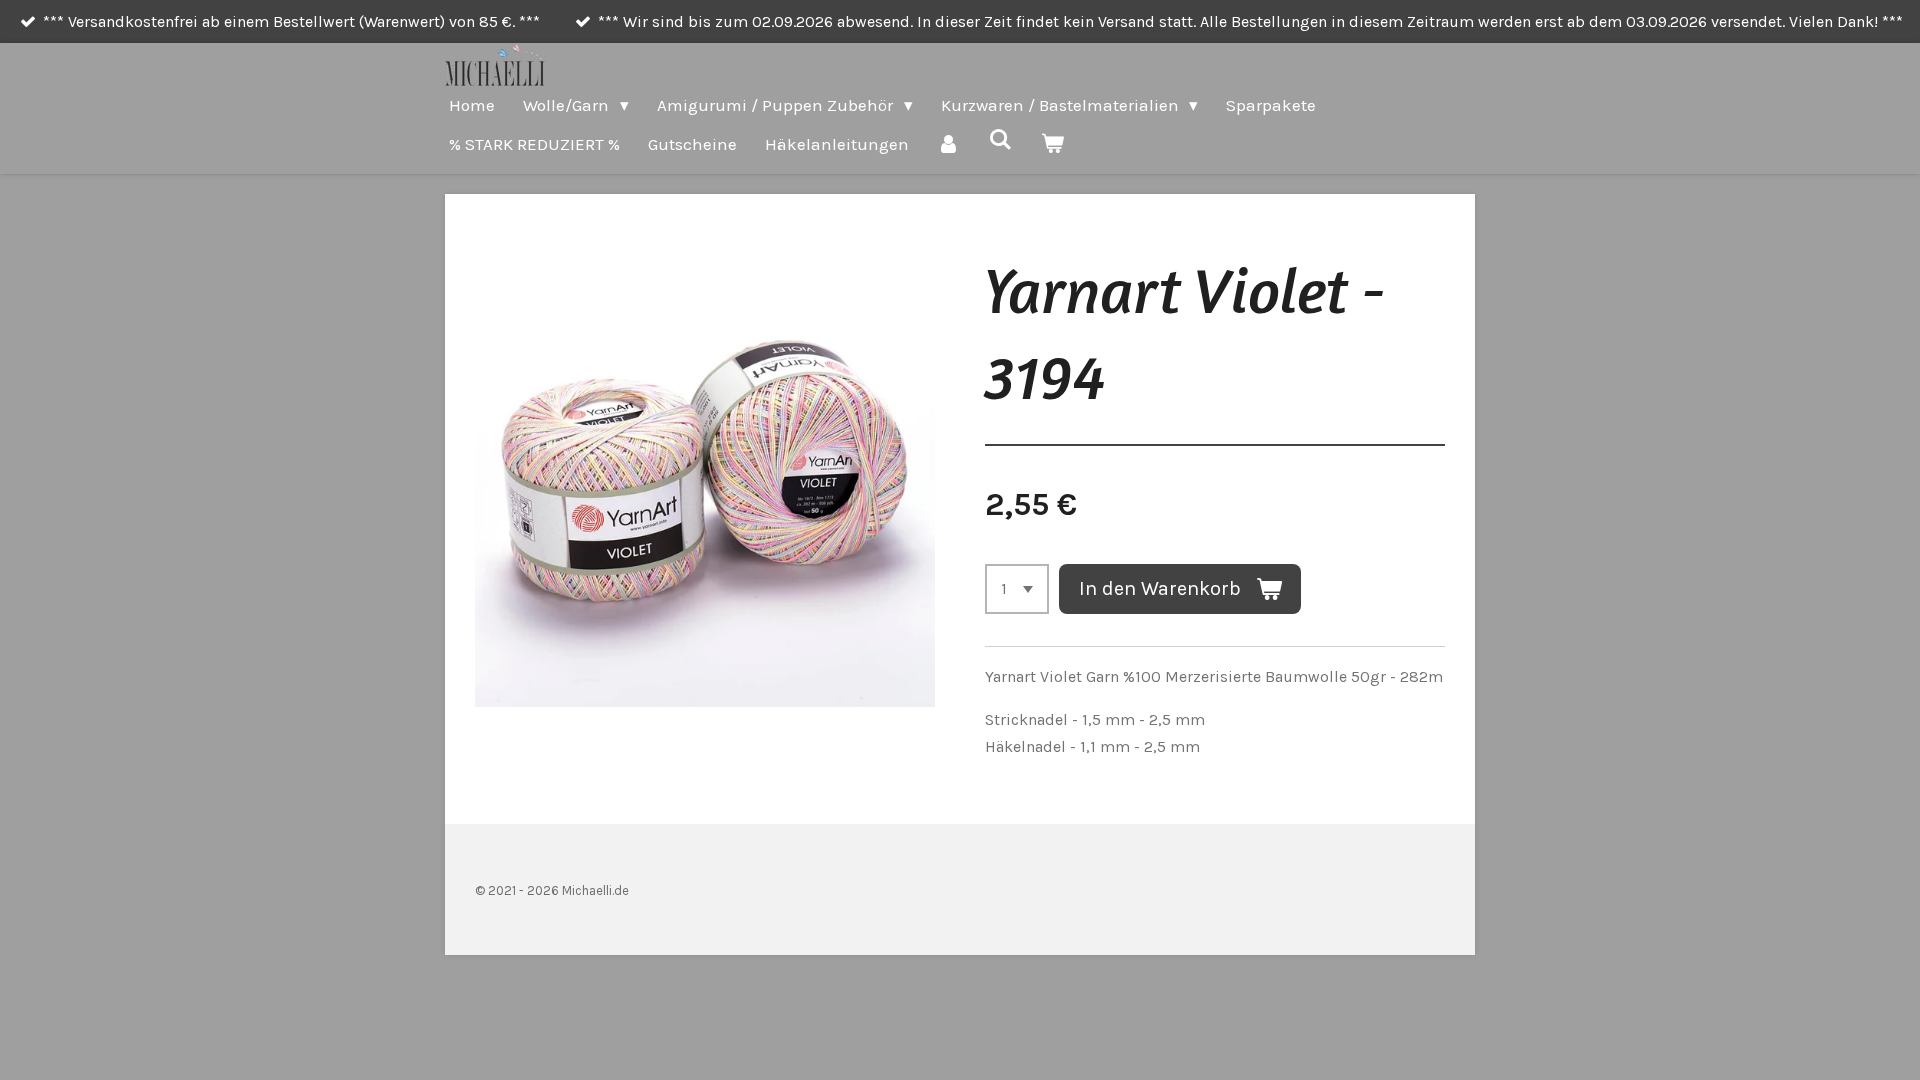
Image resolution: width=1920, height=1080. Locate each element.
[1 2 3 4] (1017, 589)
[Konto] (949, 144)
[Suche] (1001, 140)
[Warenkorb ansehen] (1053, 144)
